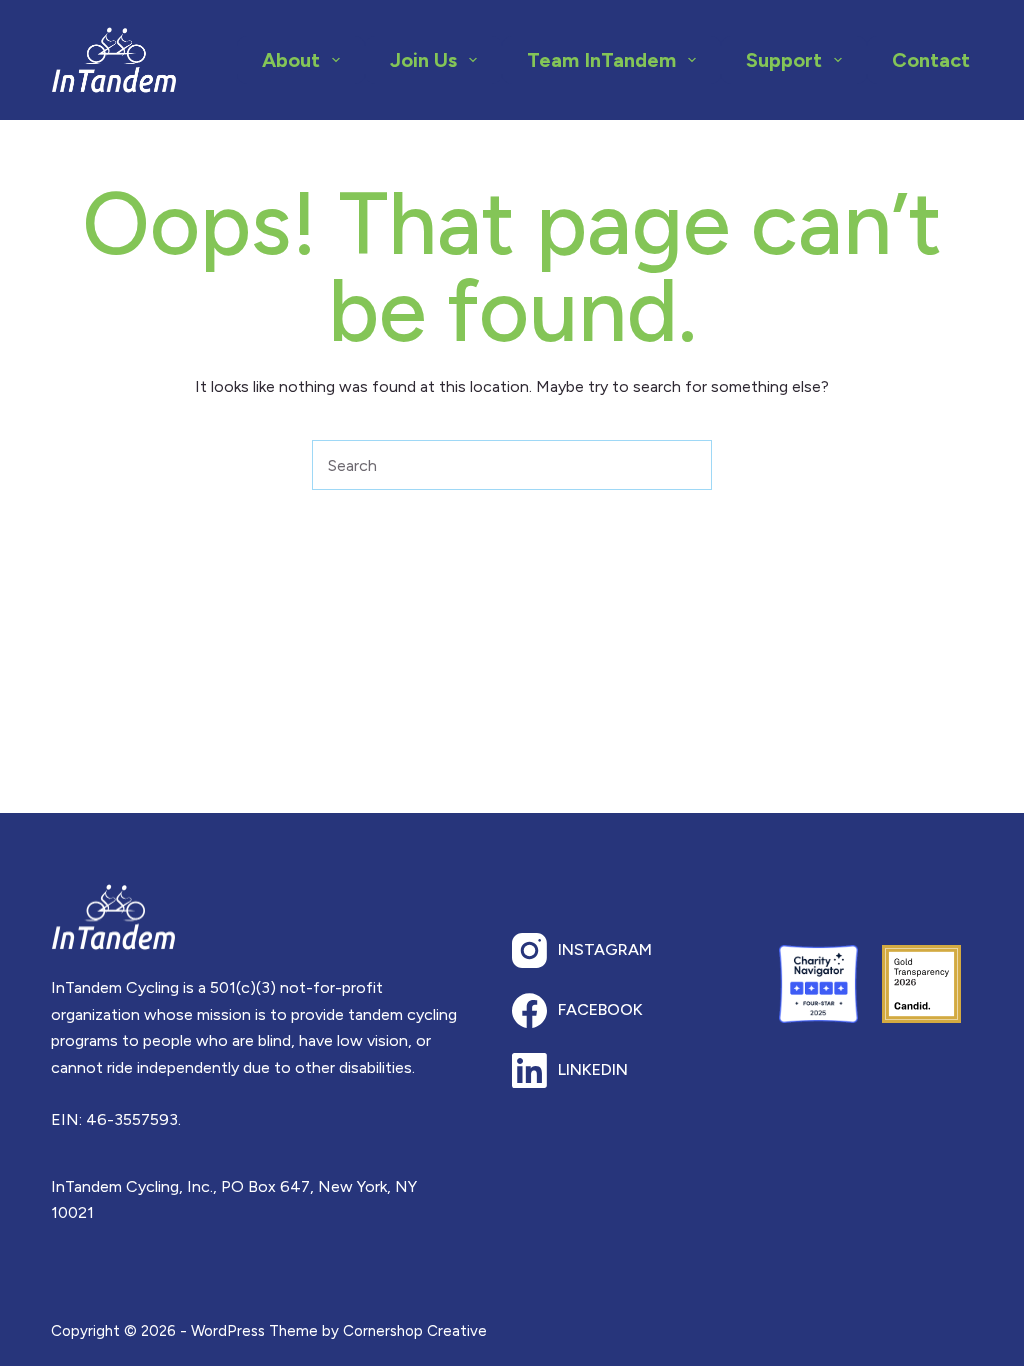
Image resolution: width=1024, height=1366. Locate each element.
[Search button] (687, 465)
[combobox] (488, 465)
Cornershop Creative (415, 1331)
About (291, 60)
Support (784, 60)
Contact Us (945, 60)
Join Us (423, 60)
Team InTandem (601, 60)
